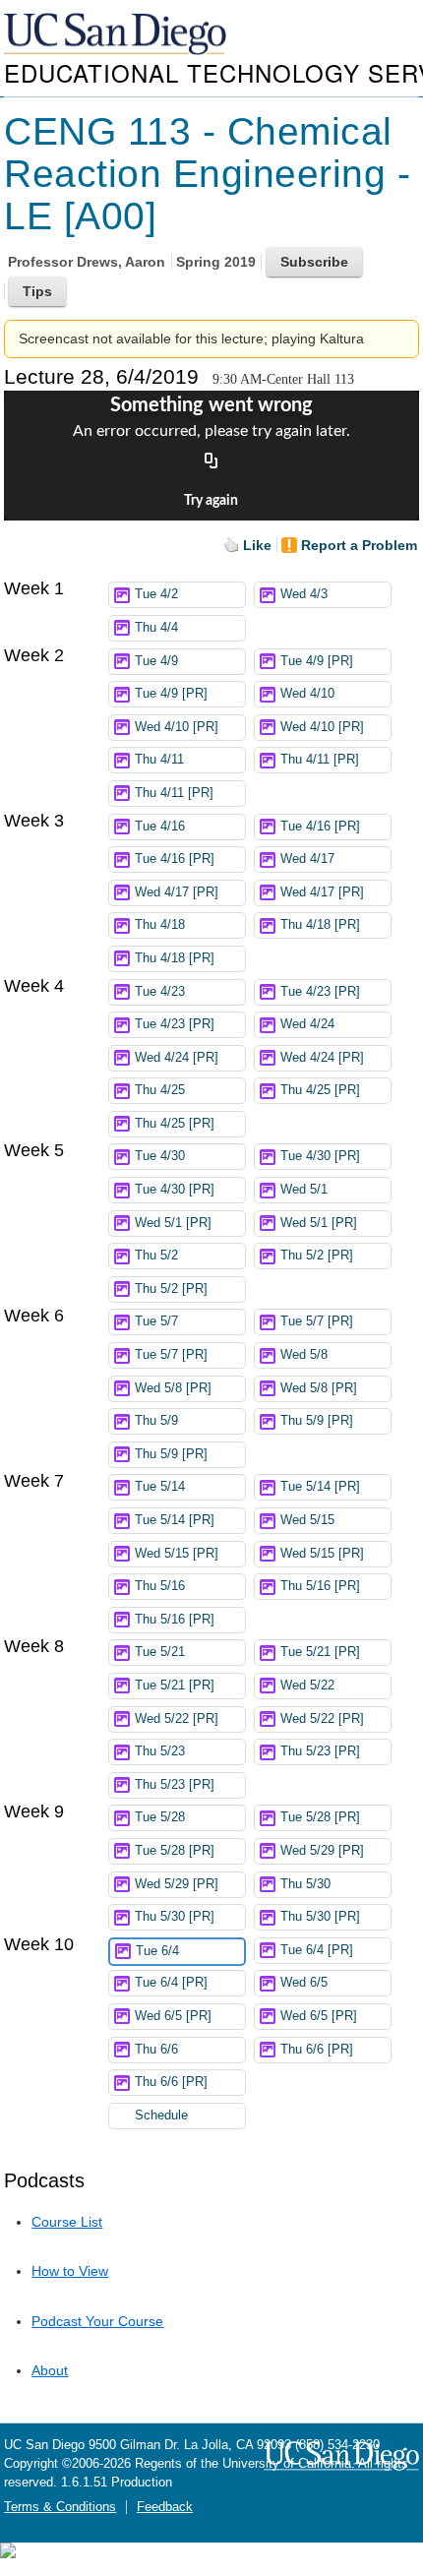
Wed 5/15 (307, 1520)
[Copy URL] (211, 461)
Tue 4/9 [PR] (317, 661)
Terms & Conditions (60, 2507)
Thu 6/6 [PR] (317, 2050)
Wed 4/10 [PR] (177, 727)
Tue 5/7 (156, 1321)
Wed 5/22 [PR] (177, 1719)
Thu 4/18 (160, 925)
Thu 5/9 (156, 1421)
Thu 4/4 (156, 628)
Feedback (165, 2507)
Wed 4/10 (307, 694)
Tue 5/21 (160, 1652)
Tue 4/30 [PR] (320, 1156)
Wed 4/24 (307, 1024)
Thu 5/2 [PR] (317, 1256)
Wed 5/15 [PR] (177, 1554)
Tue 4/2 (156, 594)
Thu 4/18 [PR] (320, 925)
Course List (67, 2222)
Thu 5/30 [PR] (175, 1917)
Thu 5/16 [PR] (320, 1586)
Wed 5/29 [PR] (322, 1851)
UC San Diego (117, 35)
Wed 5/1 (304, 1190)
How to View (70, 2271)
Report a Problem (359, 545)
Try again (211, 501)
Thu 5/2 (156, 1256)
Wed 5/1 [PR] (173, 1223)
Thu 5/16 (160, 1586)
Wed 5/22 (307, 1686)
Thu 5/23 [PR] (320, 1751)
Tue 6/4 (157, 1951)
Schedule (161, 2116)
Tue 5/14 (160, 1487)
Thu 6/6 (156, 2050)
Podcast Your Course (97, 2321)
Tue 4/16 (160, 827)
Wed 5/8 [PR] (173, 1388)
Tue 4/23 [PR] (320, 992)
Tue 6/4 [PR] (317, 1950)
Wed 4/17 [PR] (177, 892)
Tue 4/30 (160, 1156)
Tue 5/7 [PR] (317, 1321)
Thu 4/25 (160, 1090)
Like (257, 545)
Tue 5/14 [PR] (320, 1487)
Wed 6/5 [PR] (173, 2016)
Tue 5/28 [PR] (320, 1817)
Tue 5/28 (160, 1817)
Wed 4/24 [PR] (177, 1058)
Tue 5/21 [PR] (320, 1652)
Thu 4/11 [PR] (320, 760)
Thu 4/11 (159, 760)
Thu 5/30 (305, 1884)
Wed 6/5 (304, 1983)
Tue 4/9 (156, 661)
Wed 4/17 (307, 859)
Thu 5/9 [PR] (317, 1421)
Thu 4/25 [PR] (320, 1090)
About (50, 2370)
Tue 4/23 (160, 992)
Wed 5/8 (304, 1355)
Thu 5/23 (160, 1751)
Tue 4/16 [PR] (320, 827)
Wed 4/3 (304, 594)
